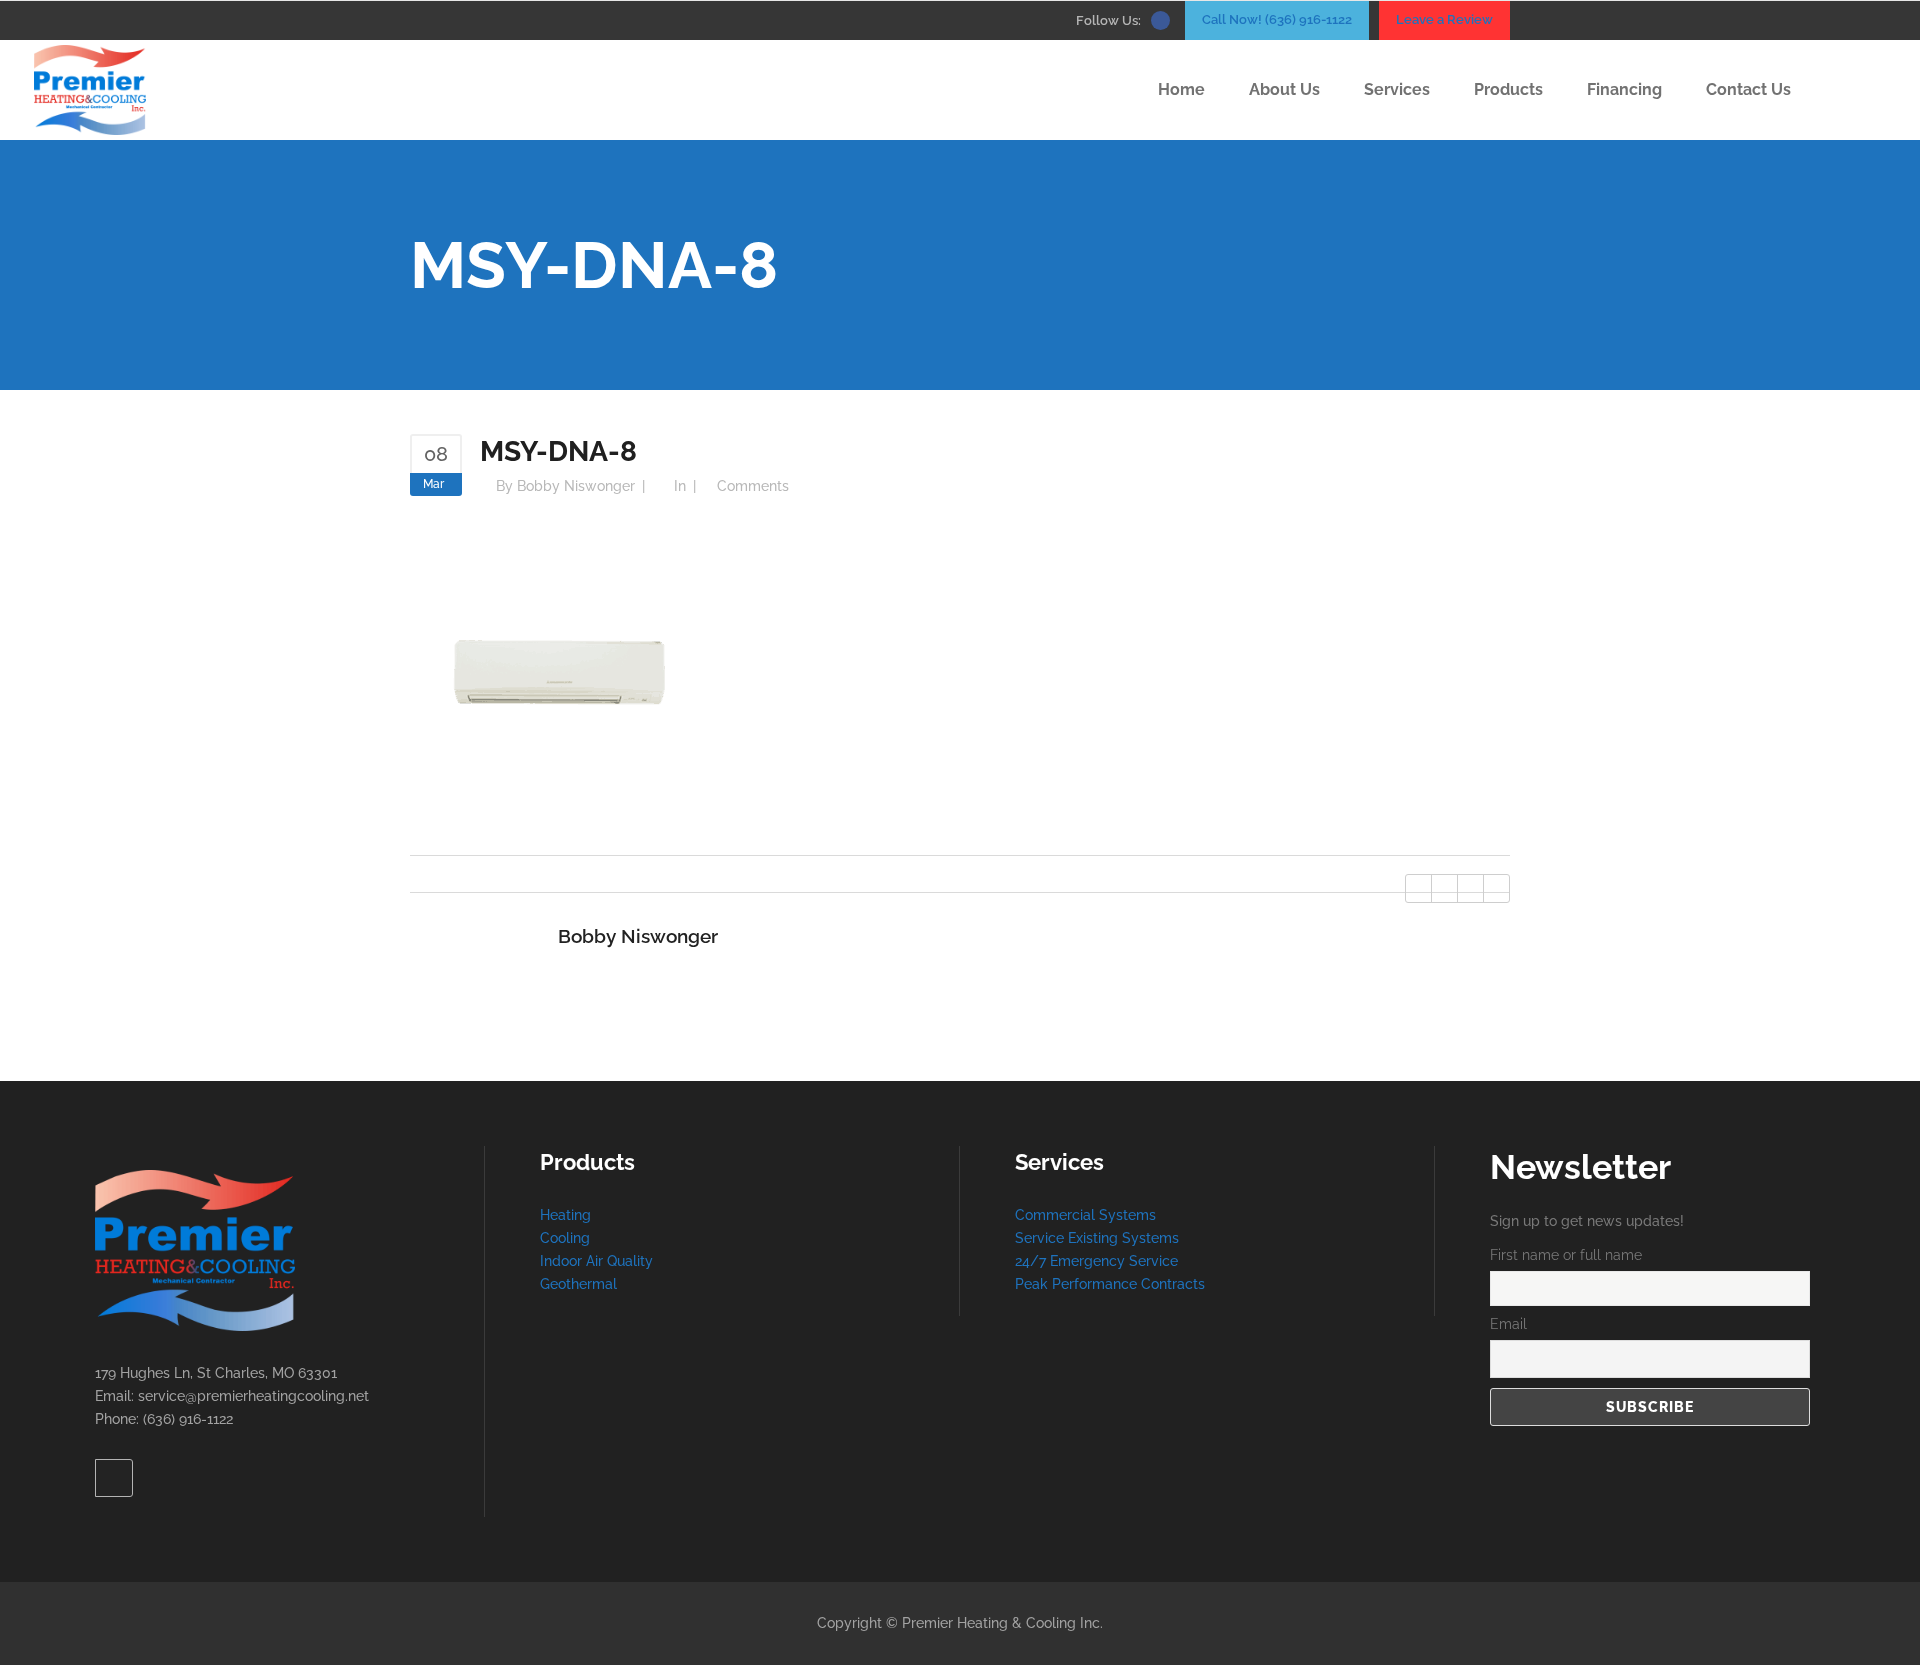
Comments (753, 486)
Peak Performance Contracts (1110, 1284)
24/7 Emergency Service (1096, 1261)
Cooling (565, 1238)
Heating (565, 1215)
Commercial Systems (1085, 1215)
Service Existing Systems (1097, 1238)
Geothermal (578, 1284)
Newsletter (1580, 1167)
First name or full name (1566, 1255)
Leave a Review (1444, 19)
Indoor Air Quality (596, 1261)
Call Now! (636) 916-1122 (1277, 19)
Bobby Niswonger (576, 486)
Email (1508, 1324)
